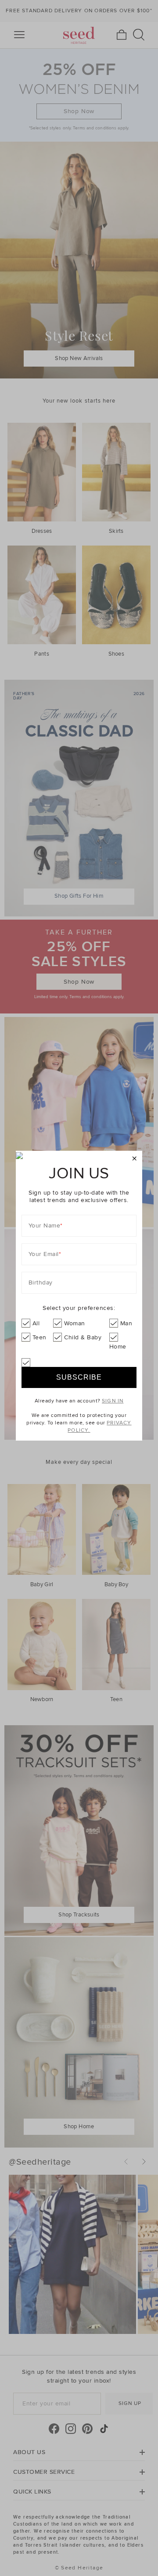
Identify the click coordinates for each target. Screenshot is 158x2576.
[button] (135, 1159)
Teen (39, 1337)
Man (126, 1323)
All (36, 1323)
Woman (75, 1323)
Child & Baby (83, 1337)
